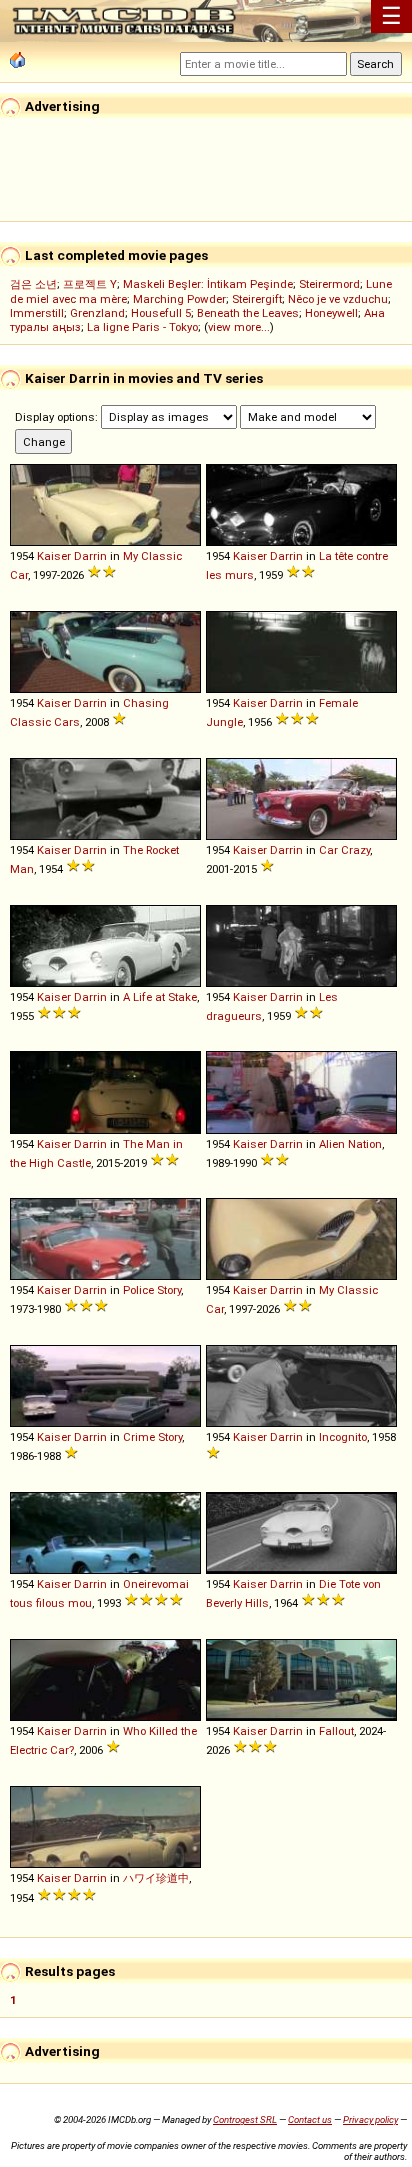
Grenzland (97, 313)
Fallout (336, 1731)
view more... (239, 327)
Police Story (152, 1290)
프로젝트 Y (90, 284)
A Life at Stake (160, 997)
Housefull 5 (161, 313)
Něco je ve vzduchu (338, 299)
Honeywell (331, 313)
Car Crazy (344, 850)
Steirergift (257, 299)
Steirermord (329, 284)
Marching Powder (179, 299)
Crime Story (152, 1437)
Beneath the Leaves (248, 313)
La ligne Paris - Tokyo (142, 327)
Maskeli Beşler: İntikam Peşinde (208, 284)
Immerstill (37, 313)
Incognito (343, 1437)
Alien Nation (350, 1144)
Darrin (90, 556)
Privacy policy (370, 2119)
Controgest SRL (245, 2119)
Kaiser (54, 556)
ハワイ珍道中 (156, 1878)
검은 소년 (33, 284)
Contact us (310, 2119)
